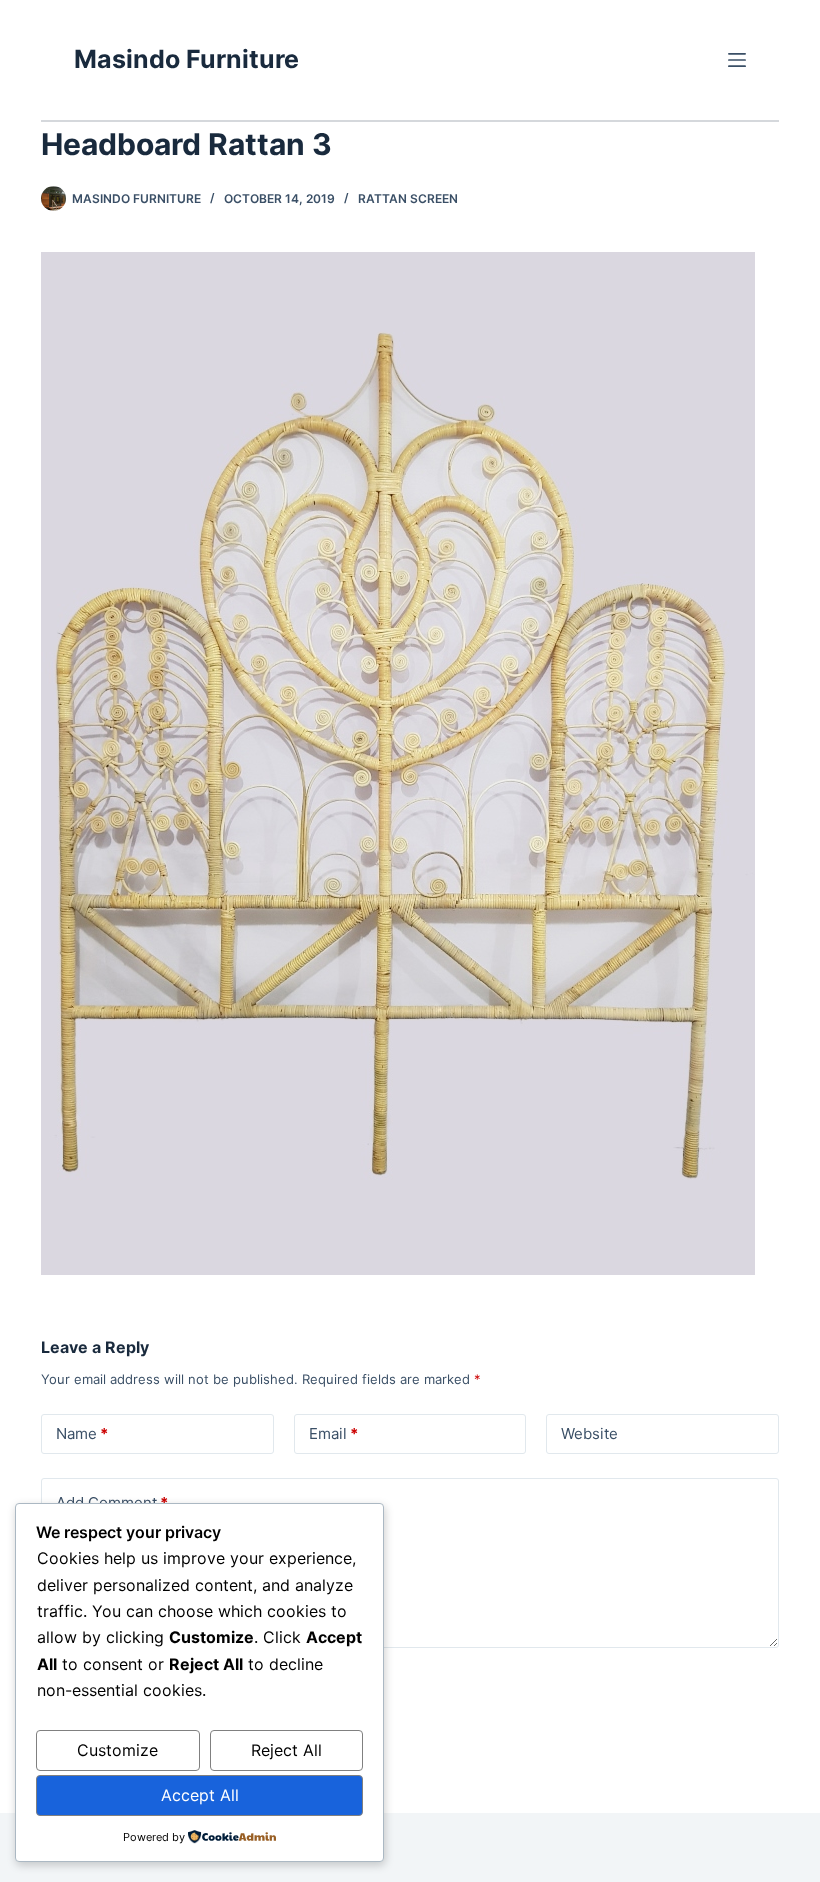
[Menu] (737, 60)
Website (589, 1433)
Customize (117, 1750)
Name (82, 1433)
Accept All (200, 1795)
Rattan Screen (408, 198)
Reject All (286, 1750)
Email (333, 1433)
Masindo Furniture (186, 59)
